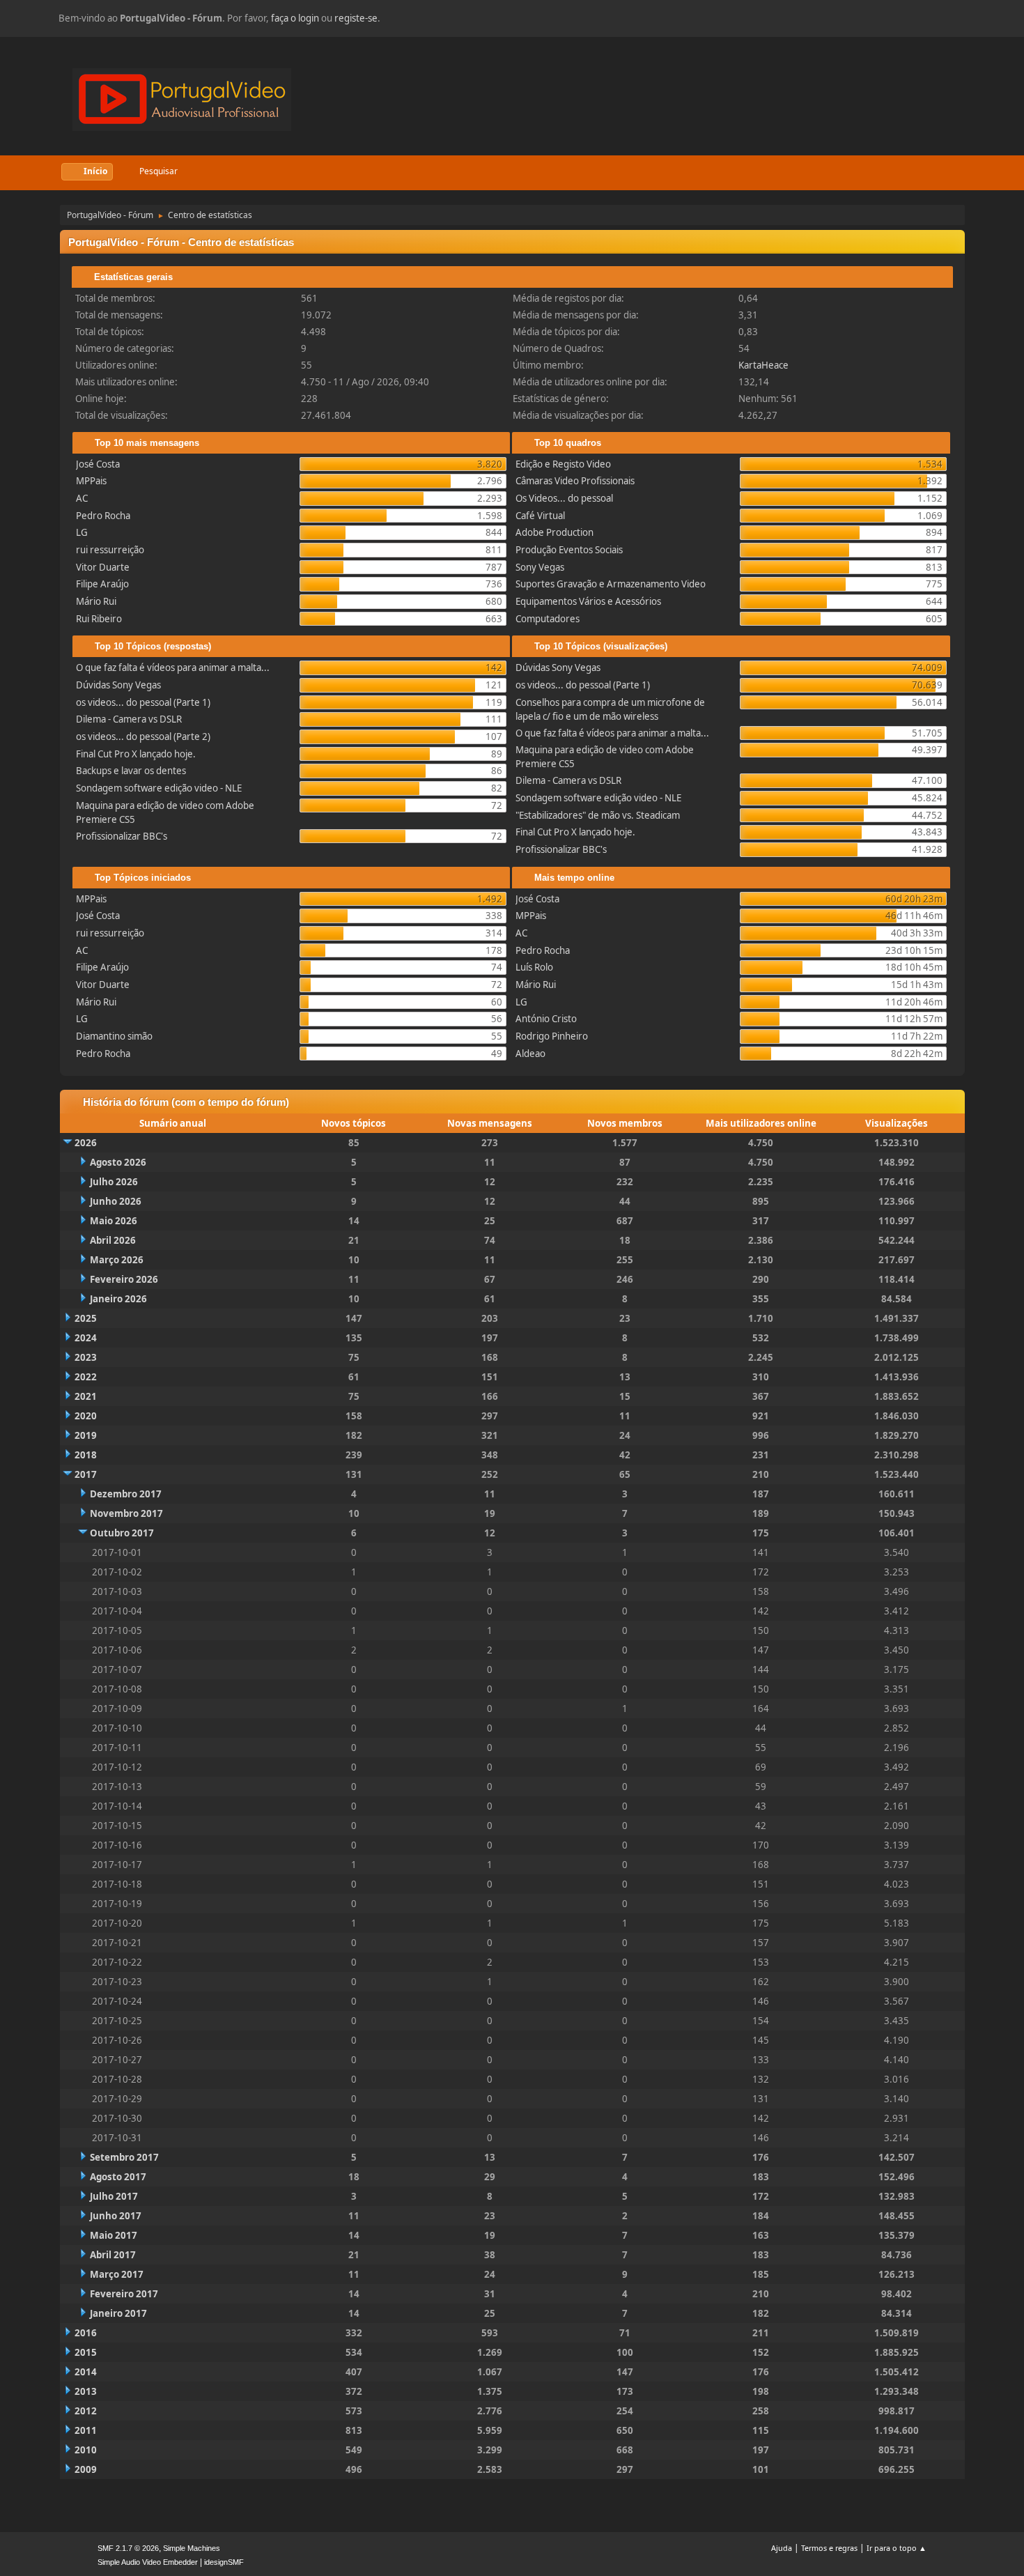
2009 (86, 2469)
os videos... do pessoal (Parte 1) (143, 702)
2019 (86, 1435)
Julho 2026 (114, 1182)
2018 (86, 1455)
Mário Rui (96, 601)
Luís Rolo (534, 967)
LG (82, 532)
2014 (86, 2372)
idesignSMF (224, 2562)
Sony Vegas (540, 567)
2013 (86, 2391)
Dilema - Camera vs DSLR (129, 719)
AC (82, 498)
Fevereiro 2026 (124, 1279)
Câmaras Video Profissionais (575, 481)
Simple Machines (192, 2548)
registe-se (356, 18)
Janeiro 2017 (118, 2313)
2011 (86, 2430)
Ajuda (782, 2548)
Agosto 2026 (118, 1162)
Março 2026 (117, 1260)
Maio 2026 (114, 1221)
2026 (86, 1143)
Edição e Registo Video (563, 464)
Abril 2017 (113, 2255)
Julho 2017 (114, 2196)
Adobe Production (554, 532)
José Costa (98, 464)
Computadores (548, 619)
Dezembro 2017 (126, 1494)
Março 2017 (117, 2274)
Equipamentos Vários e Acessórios (588, 601)
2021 (86, 1396)
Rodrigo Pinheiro (552, 1036)
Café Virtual (540, 516)
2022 (86, 1377)
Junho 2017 (116, 2216)
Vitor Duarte (103, 567)
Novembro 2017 (126, 1513)
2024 (86, 1338)
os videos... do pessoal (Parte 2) (143, 736)
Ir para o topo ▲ (897, 2548)
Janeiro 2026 (118, 1299)
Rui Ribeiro (99, 619)
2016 (86, 2333)
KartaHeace (763, 365)
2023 (86, 1357)
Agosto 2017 (118, 2177)
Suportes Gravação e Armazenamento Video (611, 584)
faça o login (295, 18)
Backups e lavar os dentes (131, 771)
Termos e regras (829, 2548)
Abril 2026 (113, 1240)
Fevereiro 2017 (124, 2294)
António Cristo (546, 1019)
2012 (86, 2411)
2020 (86, 1416)
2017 (86, 1474)
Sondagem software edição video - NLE (159, 788)
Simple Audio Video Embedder (148, 2562)
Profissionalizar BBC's (122, 836)
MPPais (91, 481)
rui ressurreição (110, 550)
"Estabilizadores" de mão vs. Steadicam (598, 815)
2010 (86, 2450)
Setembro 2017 (124, 2157)
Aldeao (530, 1054)
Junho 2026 (116, 1201)
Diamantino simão (114, 1036)
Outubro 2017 (122, 1533)
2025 (86, 1318)
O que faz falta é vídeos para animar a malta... (173, 668)
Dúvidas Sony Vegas (118, 685)
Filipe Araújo (102, 584)
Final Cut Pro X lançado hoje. (136, 754)
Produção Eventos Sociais (569, 550)
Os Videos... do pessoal (564, 498)
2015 (86, 2352)
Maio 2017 (114, 2235)
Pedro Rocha (103, 516)
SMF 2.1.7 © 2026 (128, 2548)
